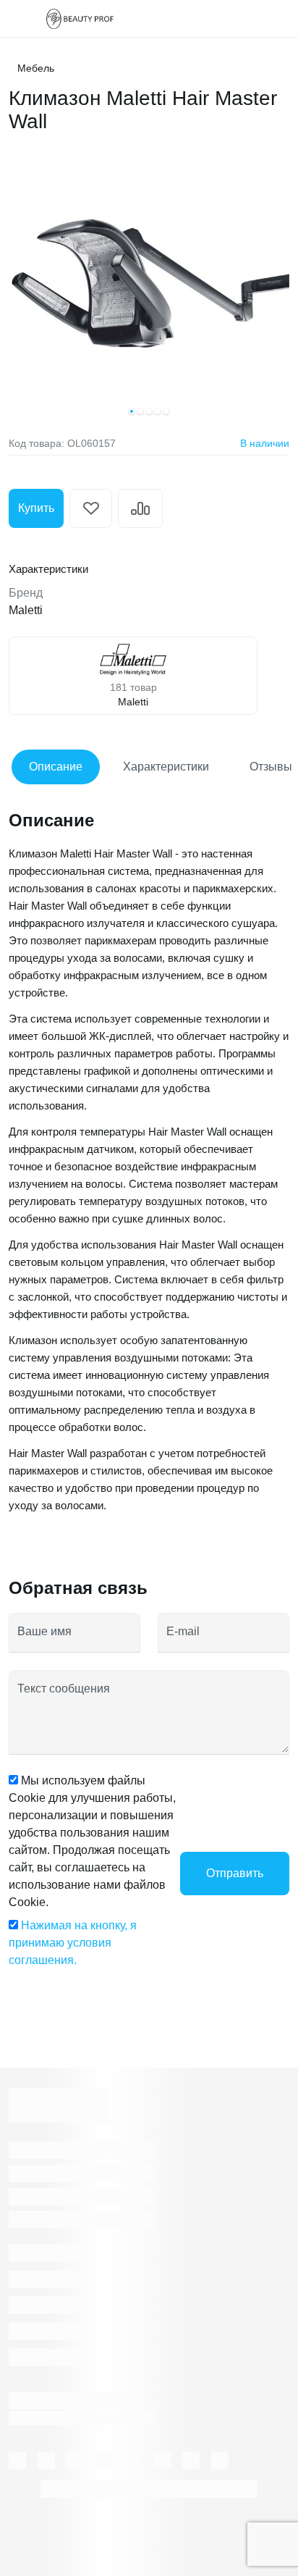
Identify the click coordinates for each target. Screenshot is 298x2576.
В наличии (265, 443)
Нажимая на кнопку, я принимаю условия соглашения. (73, 1943)
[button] (132, 411)
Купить (36, 508)
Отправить (235, 1873)
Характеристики (166, 767)
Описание (56, 767)
